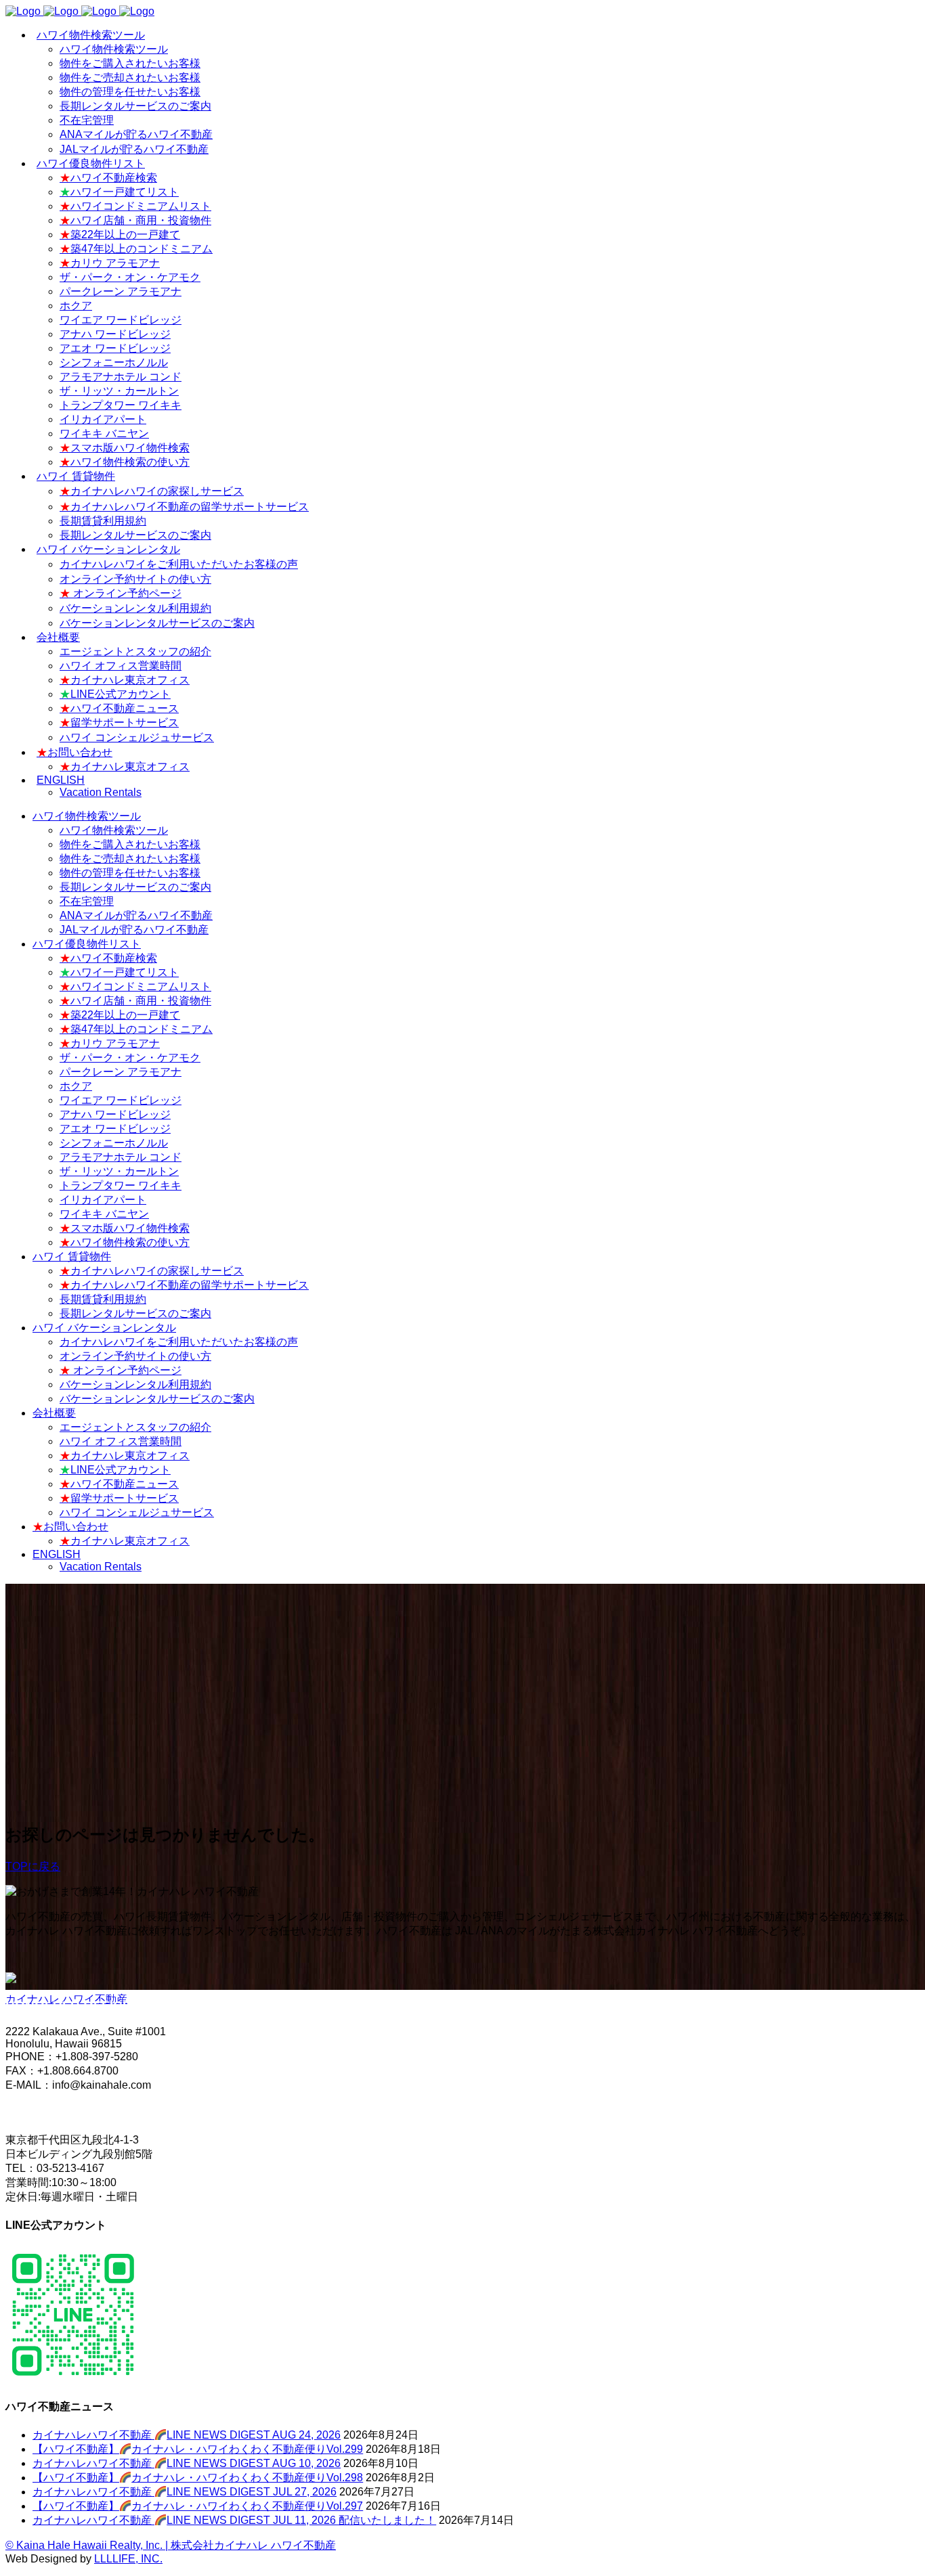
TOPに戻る (33, 1866)
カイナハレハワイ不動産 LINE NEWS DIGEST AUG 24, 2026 (187, 2435)
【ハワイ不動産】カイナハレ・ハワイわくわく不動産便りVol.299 (198, 2449)
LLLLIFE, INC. (128, 2559)
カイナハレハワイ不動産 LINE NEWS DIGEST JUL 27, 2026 (185, 2492)
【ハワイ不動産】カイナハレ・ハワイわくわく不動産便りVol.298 (198, 2478)
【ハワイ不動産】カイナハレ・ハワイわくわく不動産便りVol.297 (198, 2506)
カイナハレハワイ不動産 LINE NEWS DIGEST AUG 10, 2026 (187, 2463)
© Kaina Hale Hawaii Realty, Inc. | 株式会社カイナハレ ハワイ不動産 (171, 2545)
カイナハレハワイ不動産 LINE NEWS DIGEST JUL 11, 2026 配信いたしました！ (234, 2520)
